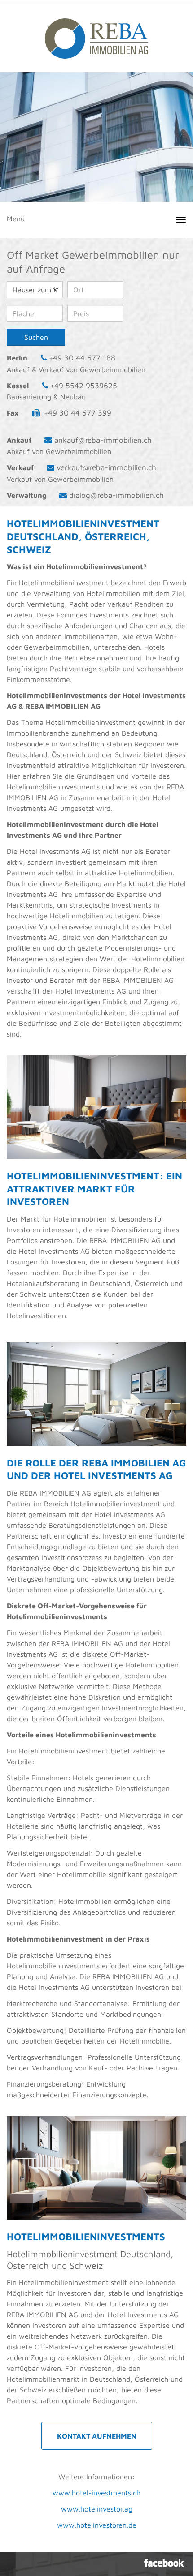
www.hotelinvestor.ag (97, 2509)
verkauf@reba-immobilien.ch (106, 467)
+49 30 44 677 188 (82, 358)
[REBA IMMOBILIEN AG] (96, 34)
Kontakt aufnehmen (97, 2436)
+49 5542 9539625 (84, 386)
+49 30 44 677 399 (78, 413)
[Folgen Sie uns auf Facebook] (164, 2563)
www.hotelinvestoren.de (97, 2525)
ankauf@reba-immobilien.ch (103, 440)
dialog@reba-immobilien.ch (116, 495)
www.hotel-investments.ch (96, 2493)
